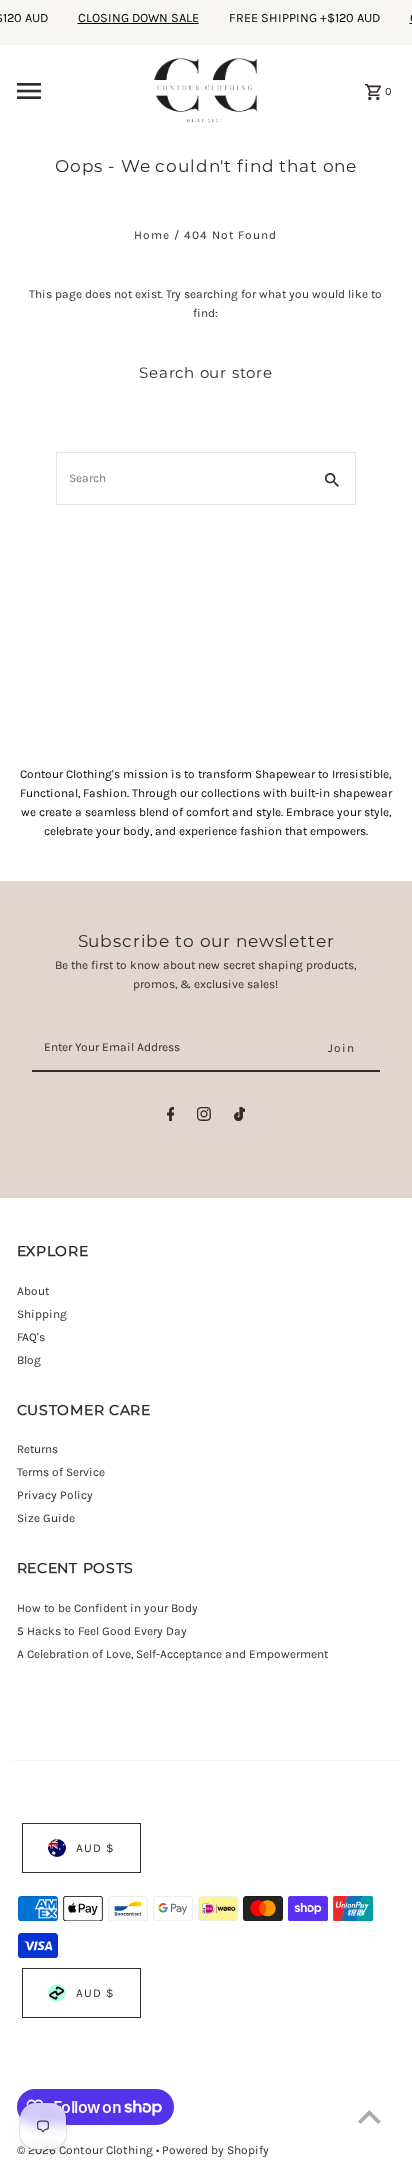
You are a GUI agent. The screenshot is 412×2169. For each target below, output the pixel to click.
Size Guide (46, 1518)
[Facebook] (171, 1117)
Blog (29, 1360)
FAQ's (31, 1337)
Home (152, 235)
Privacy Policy (55, 1495)
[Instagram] (204, 1117)
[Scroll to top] (369, 2116)
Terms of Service (61, 1472)
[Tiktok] (239, 1117)
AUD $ (95, 1848)
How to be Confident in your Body (107, 1608)
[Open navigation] (77, 91)
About (33, 1291)
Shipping (42, 1314)
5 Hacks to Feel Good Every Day (102, 1631)
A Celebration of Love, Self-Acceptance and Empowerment (174, 1654)
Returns (37, 1449)
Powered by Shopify (215, 2150)
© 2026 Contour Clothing (86, 2150)
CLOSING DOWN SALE (131, 17)
